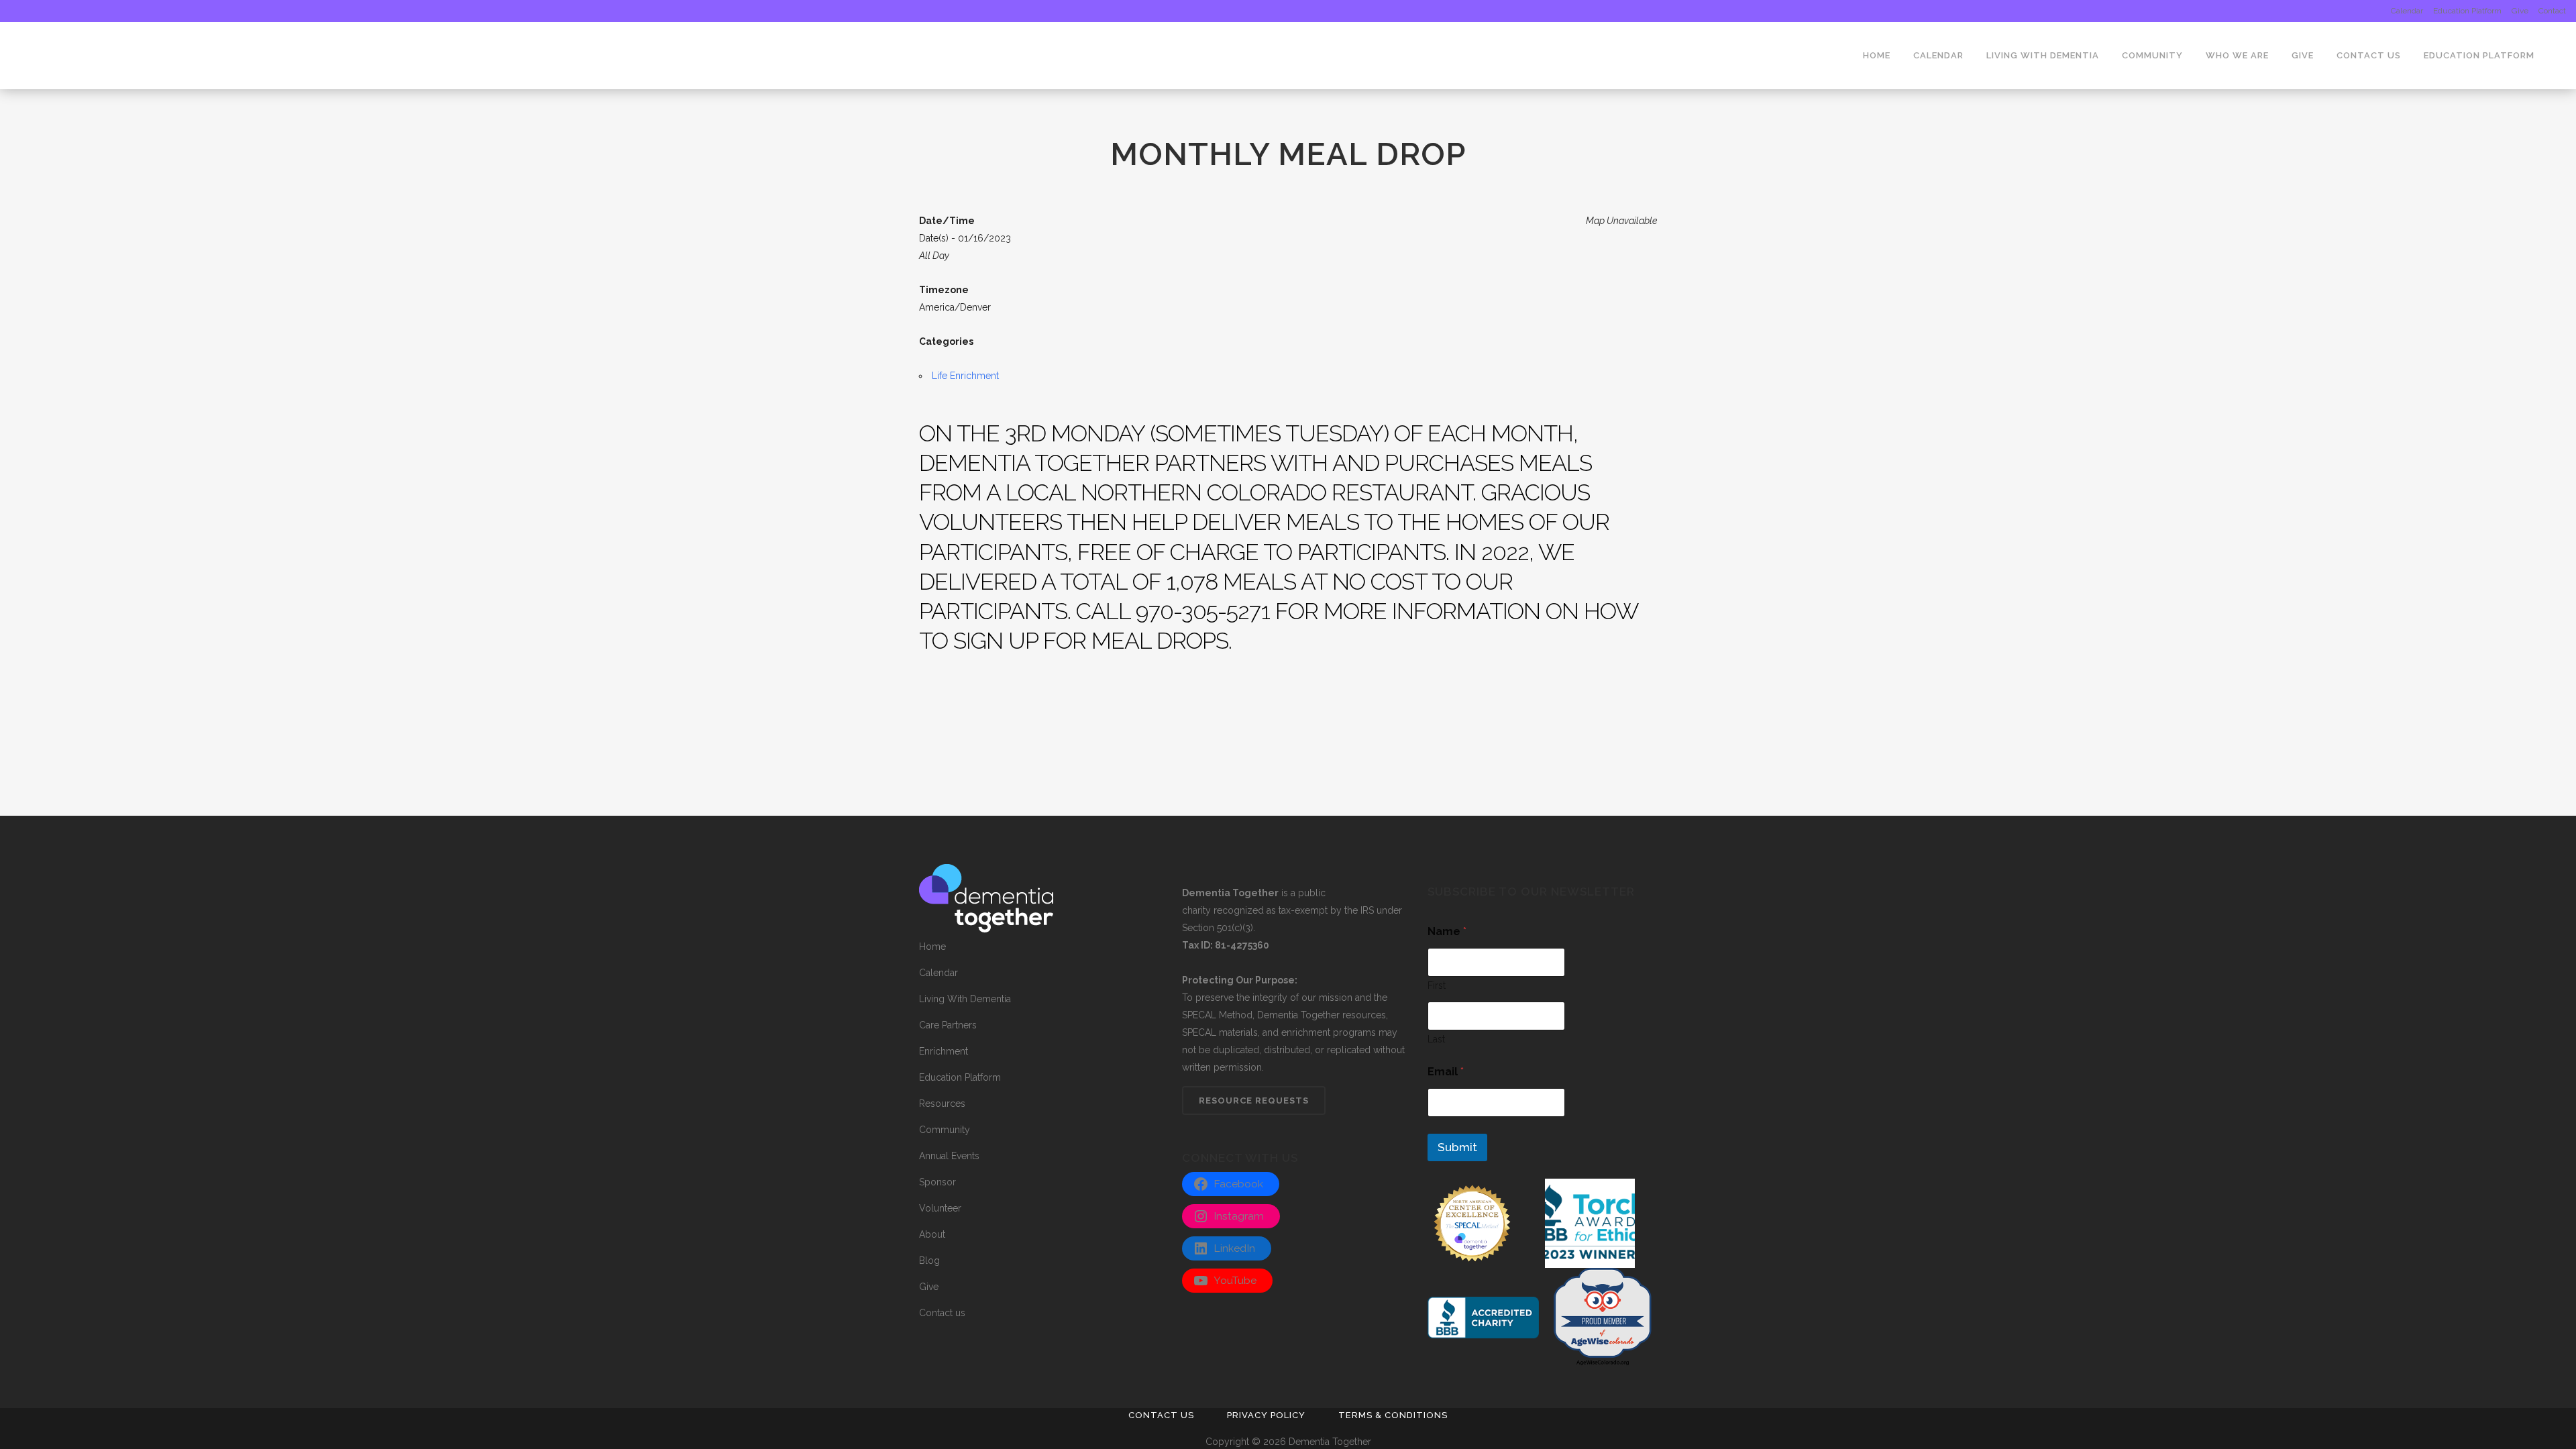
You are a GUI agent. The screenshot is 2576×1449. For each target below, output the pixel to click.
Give (2520, 11)
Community (945, 1130)
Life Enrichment (965, 376)
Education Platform (2467, 11)
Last (1436, 1039)
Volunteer (940, 1208)
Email (1446, 1072)
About (932, 1234)
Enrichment (944, 1051)
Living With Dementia (965, 999)
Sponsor (937, 1182)
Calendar (2407, 11)
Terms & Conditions (1393, 1415)
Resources (942, 1104)
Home (932, 947)
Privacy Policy (1266, 1415)
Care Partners (948, 1025)
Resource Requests (1254, 1101)
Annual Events (949, 1156)
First (1437, 985)
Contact (2552, 11)
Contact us (942, 1313)
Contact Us (1161, 1415)
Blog (929, 1260)
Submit (1457, 1147)
